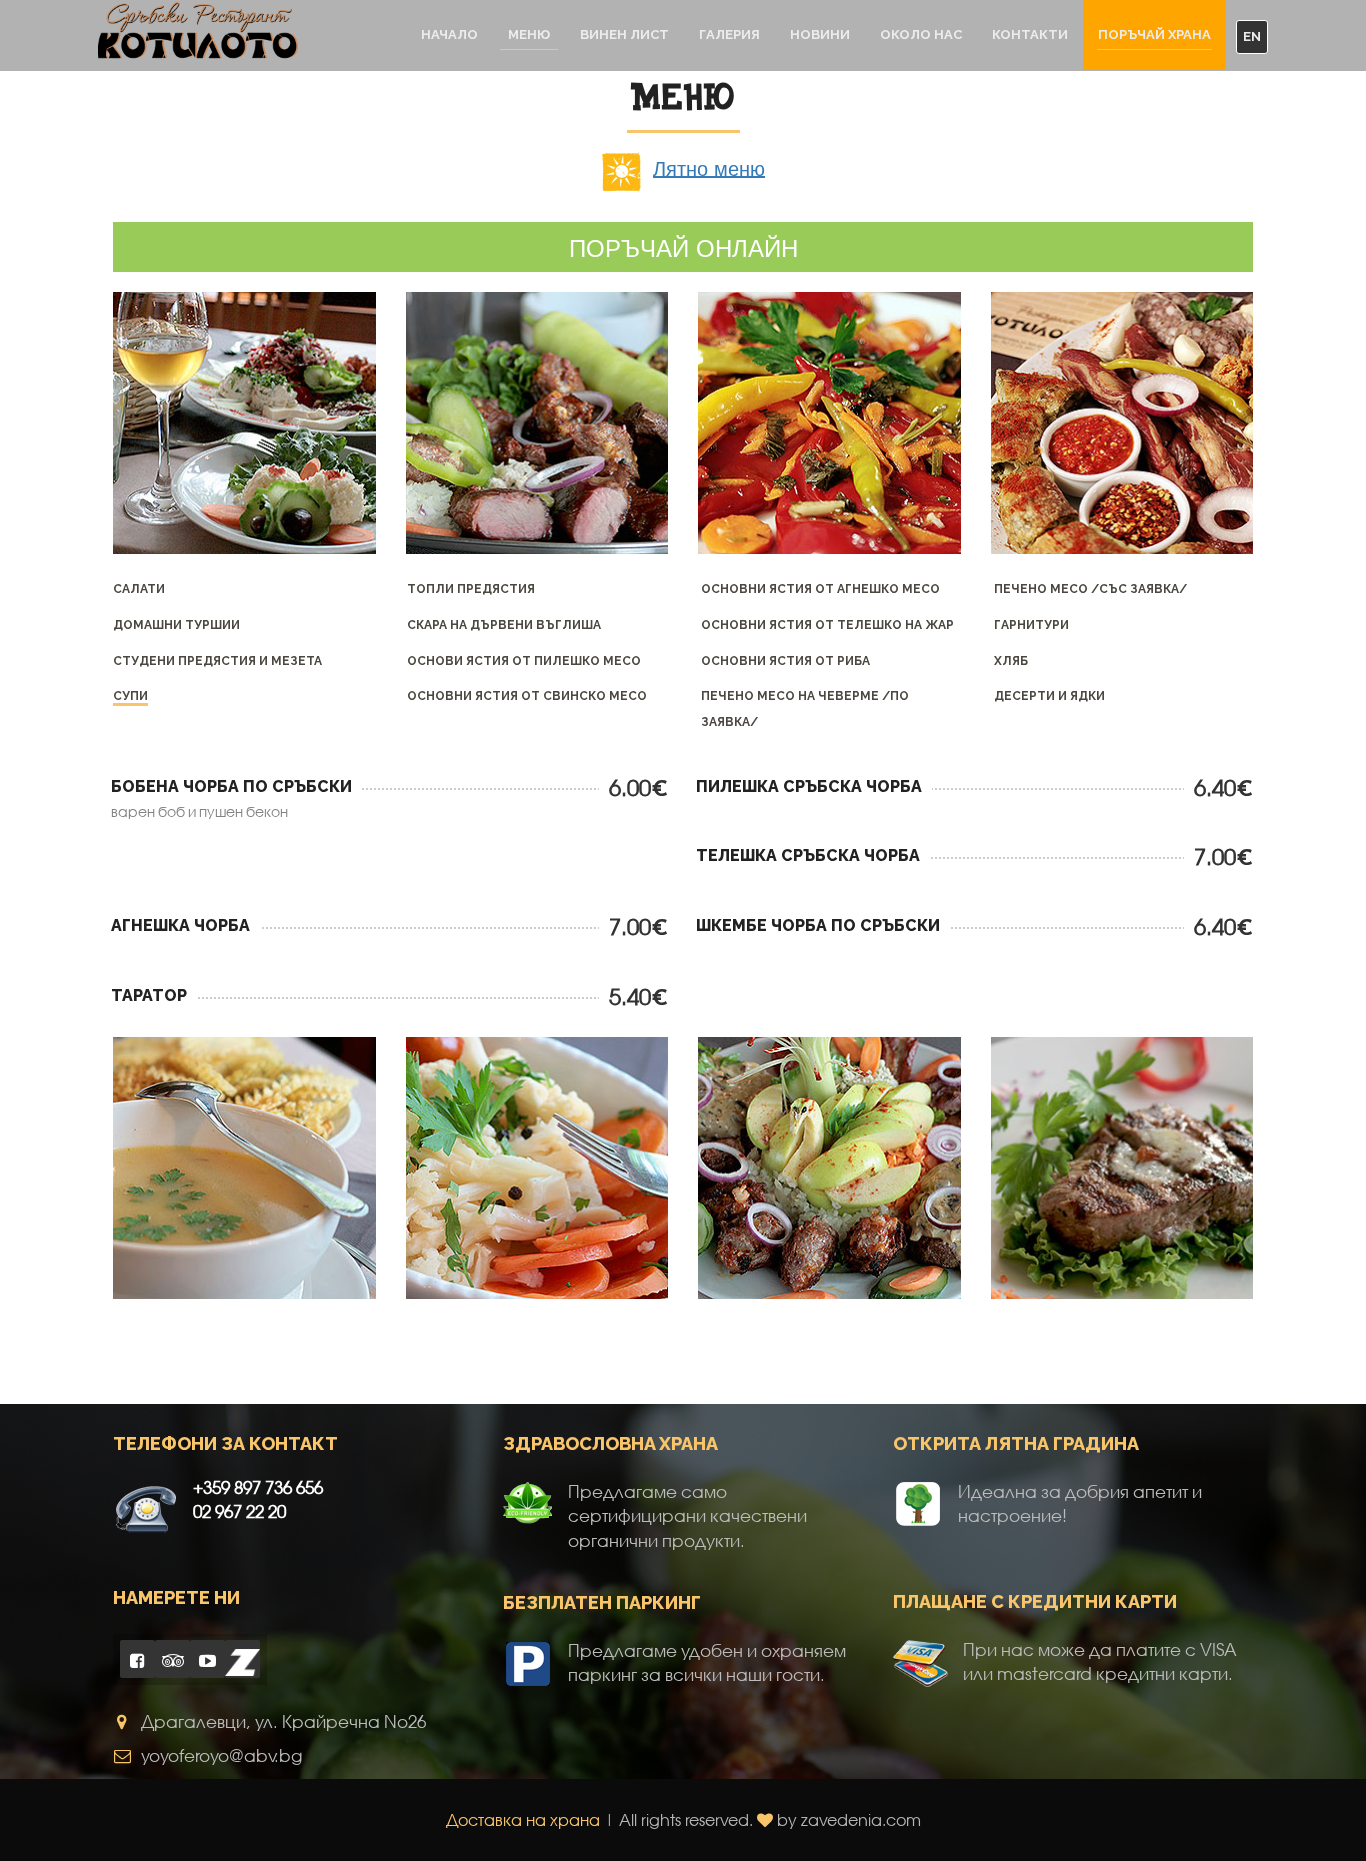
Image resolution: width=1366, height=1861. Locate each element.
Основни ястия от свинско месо (527, 696)
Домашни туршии (176, 625)
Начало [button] (449, 34)
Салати (139, 589)
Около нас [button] (921, 34)
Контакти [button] (1030, 34)
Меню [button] (529, 34)
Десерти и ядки (1049, 696)
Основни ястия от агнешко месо (820, 589)
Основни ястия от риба (785, 661)
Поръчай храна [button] (1154, 34)
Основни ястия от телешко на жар (827, 625)
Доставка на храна (523, 1819)
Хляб (1011, 661)
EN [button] (1252, 36)
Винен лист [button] (624, 34)
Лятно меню (709, 166)
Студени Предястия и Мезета (217, 661)
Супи (130, 696)
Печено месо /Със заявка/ (1090, 589)
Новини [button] (820, 34)
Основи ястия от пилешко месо (524, 661)
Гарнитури (1031, 625)
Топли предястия (471, 589)
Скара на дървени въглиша (504, 625)
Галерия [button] (729, 34)
